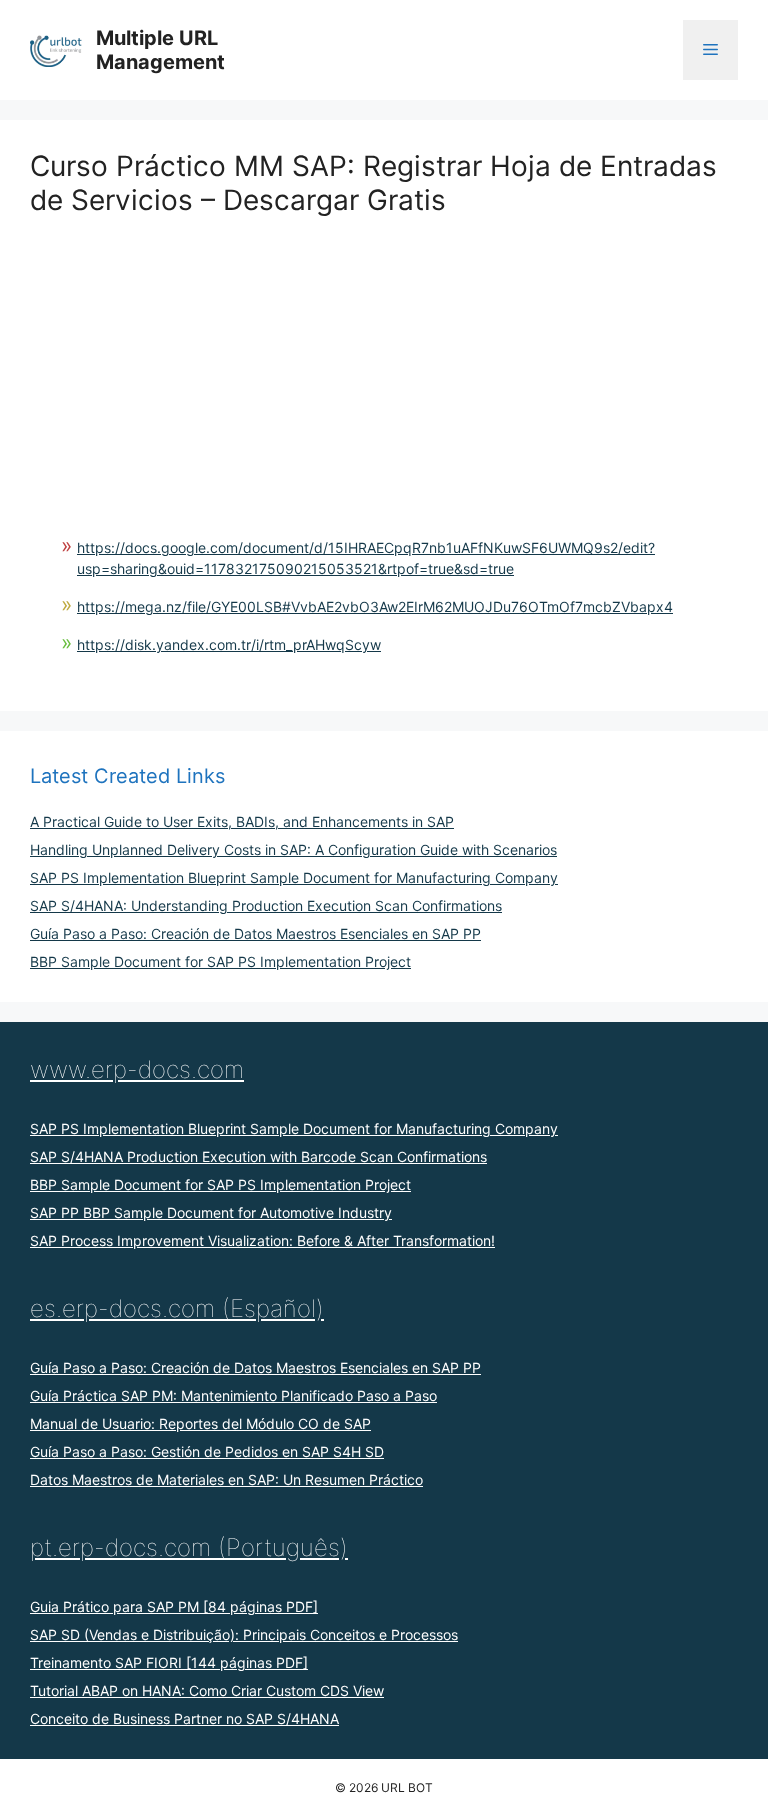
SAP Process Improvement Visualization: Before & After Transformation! (262, 1240)
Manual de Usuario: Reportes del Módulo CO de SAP (200, 1423)
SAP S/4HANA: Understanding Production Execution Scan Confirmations (266, 905)
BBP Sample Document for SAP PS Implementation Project (220, 961)
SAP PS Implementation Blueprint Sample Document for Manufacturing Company (294, 877)
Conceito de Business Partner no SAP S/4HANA (184, 1718)
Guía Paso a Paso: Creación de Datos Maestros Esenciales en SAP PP (255, 933)
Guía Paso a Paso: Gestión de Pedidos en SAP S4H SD (207, 1451)
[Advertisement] (384, 357)
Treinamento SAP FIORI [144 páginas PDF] (169, 1662)
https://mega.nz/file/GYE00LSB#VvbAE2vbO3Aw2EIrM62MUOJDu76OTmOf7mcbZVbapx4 (375, 606)
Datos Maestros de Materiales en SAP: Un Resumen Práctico (226, 1479)
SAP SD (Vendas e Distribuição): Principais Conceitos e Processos (244, 1634)
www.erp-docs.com (137, 1069)
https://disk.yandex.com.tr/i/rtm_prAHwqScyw (229, 644)
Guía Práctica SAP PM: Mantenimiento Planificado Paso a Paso (233, 1395)
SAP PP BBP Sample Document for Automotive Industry (211, 1212)
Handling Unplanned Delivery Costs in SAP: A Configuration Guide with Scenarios (293, 849)
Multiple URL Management (160, 50)
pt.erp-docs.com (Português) (189, 1547)
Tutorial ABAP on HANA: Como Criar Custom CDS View (207, 1690)
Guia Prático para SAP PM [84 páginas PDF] (174, 1606)
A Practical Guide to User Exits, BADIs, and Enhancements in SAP (242, 821)
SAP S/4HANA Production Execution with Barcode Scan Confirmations (258, 1156)
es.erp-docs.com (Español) (177, 1308)
